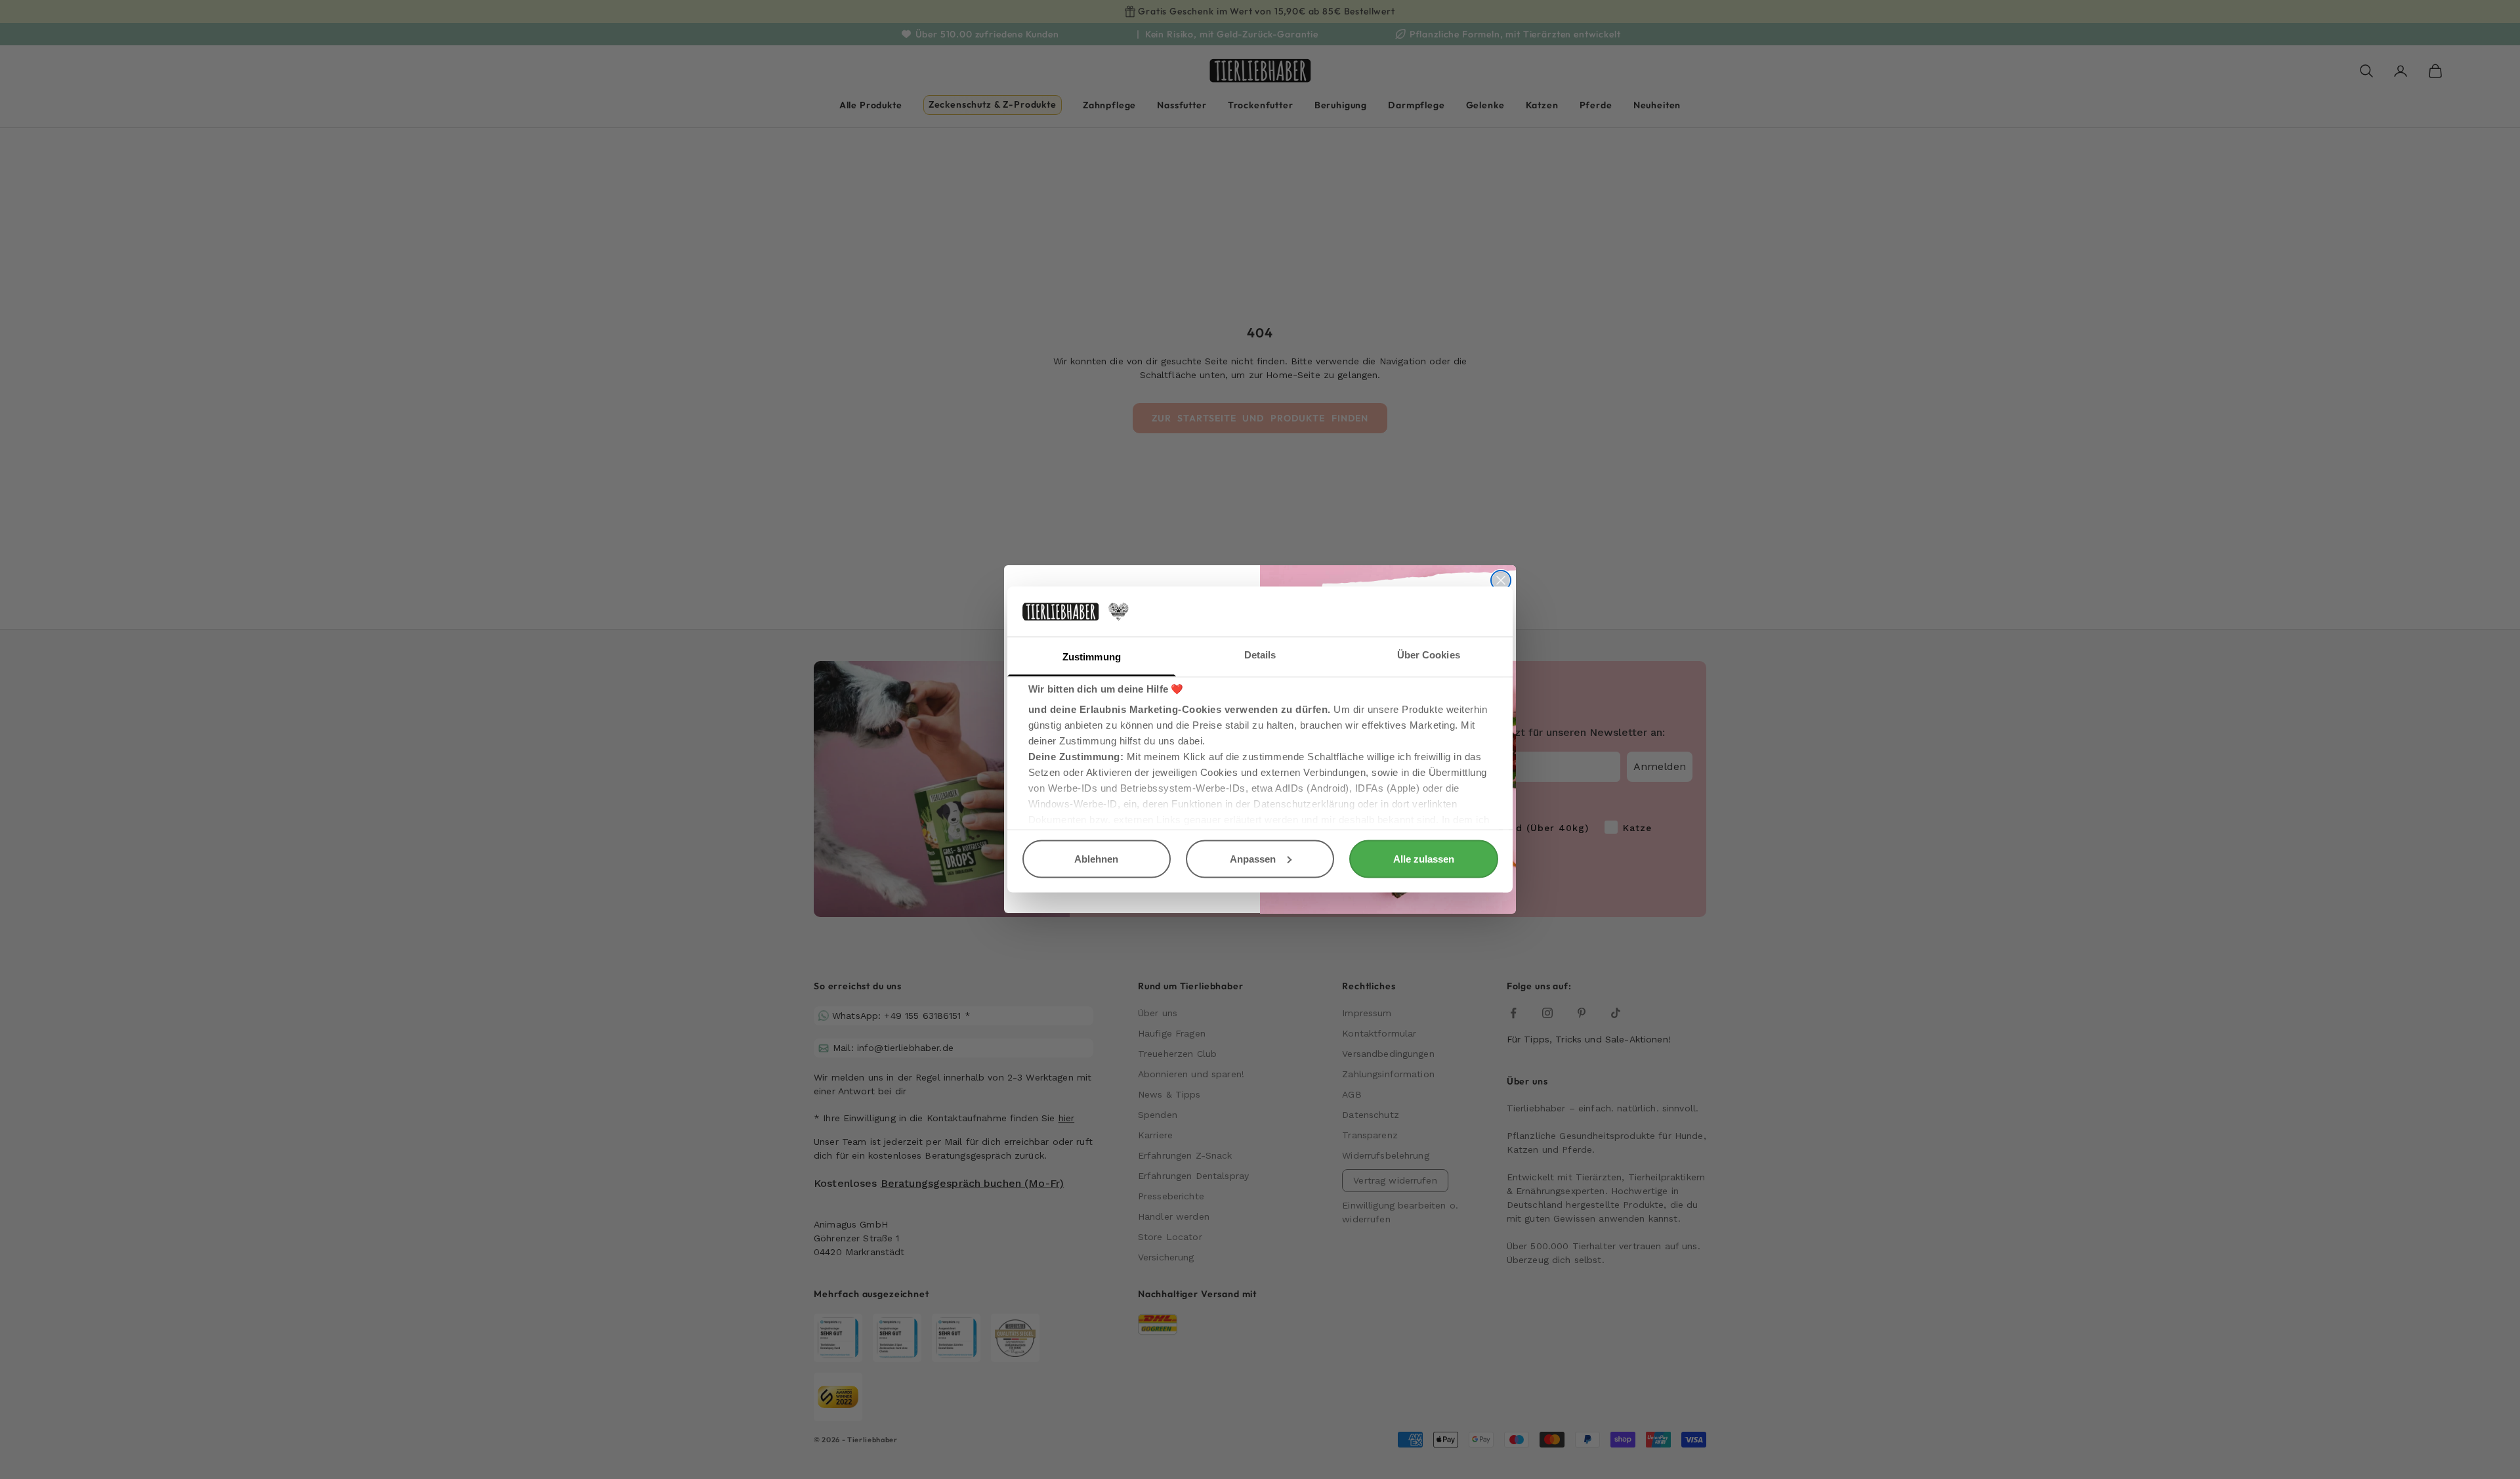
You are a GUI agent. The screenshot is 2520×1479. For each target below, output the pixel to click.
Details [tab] (1260, 655)
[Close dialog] (1501, 580)
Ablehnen (1096, 858)
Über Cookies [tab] (1429, 655)
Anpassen (1253, 858)
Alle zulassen (1424, 858)
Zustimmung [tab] (1092, 657)
